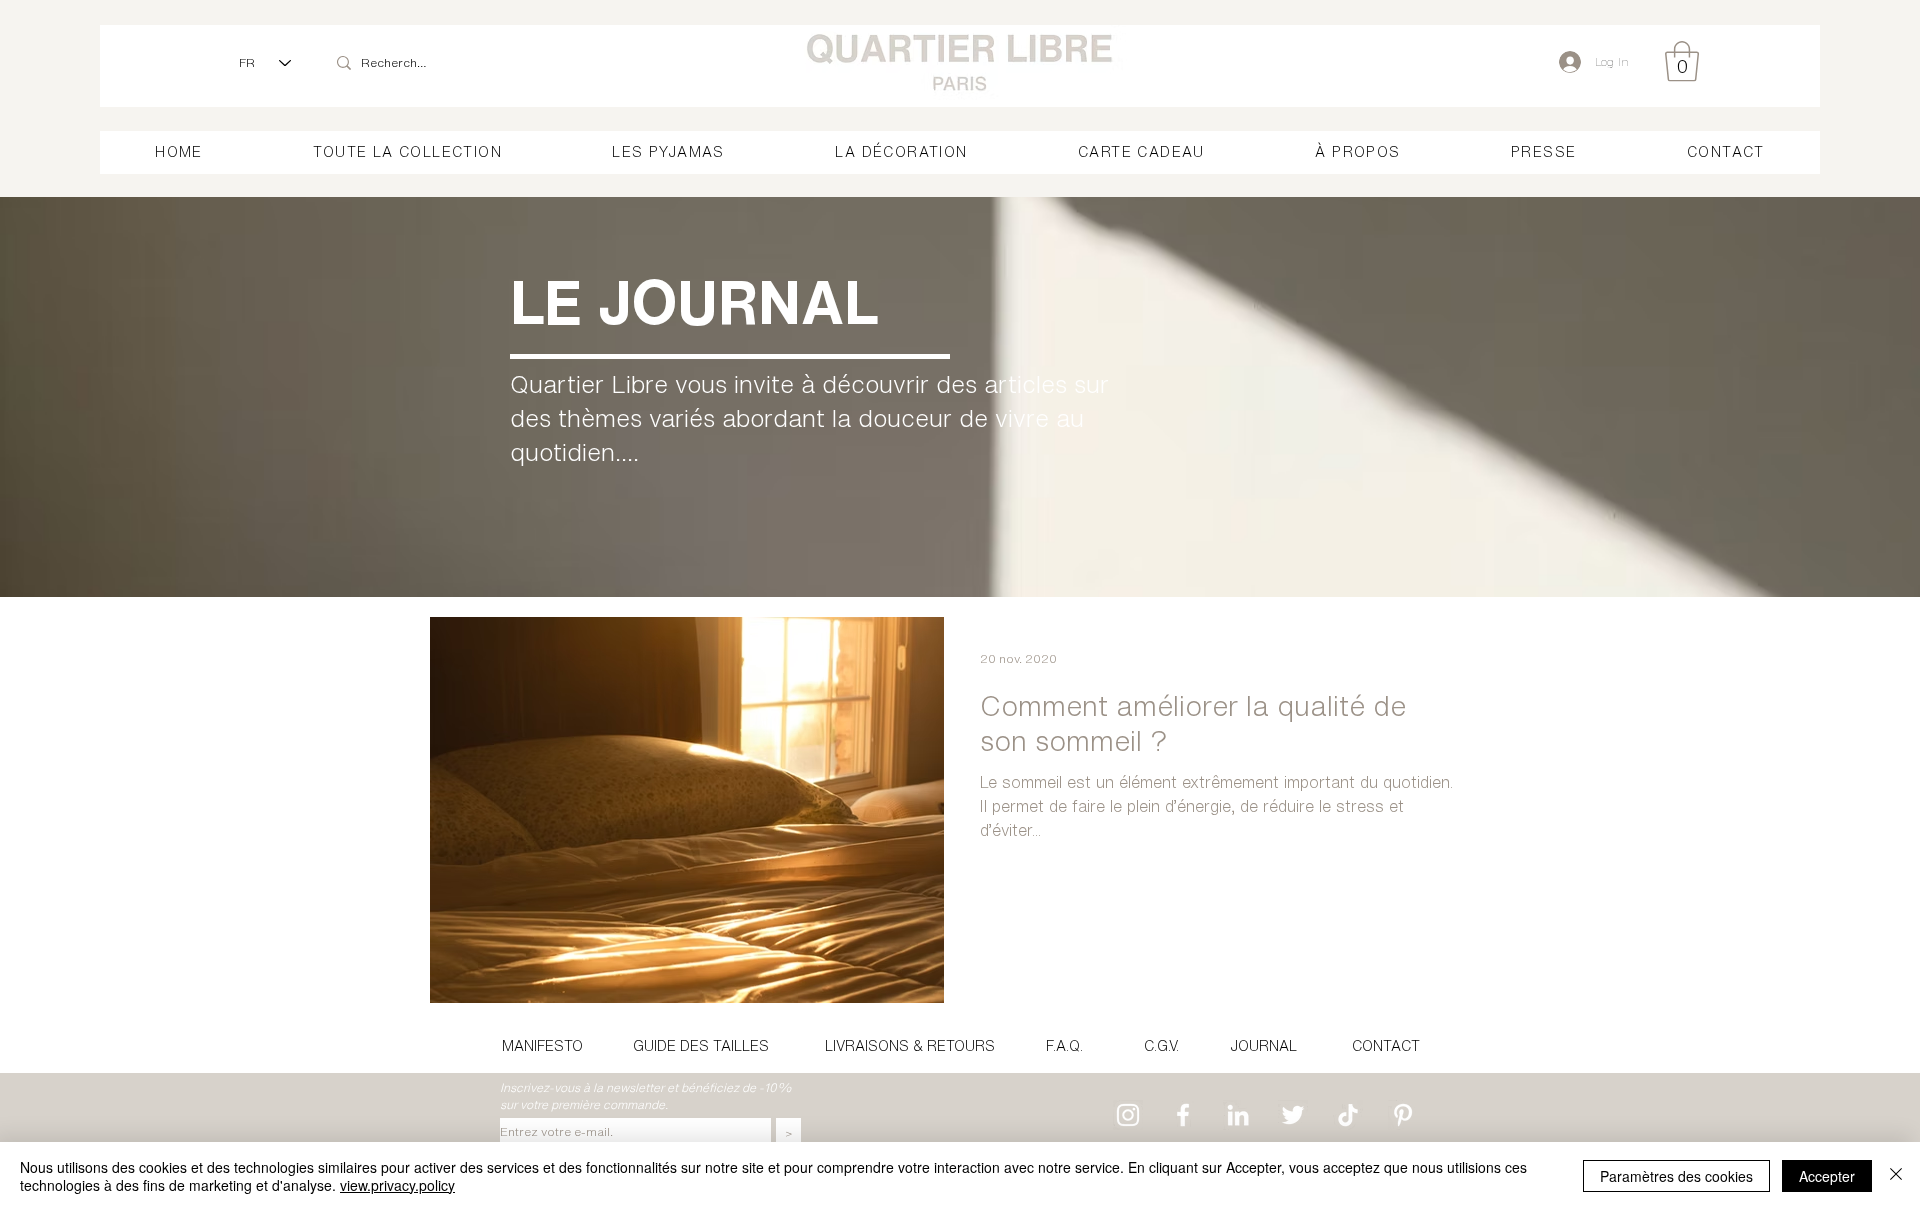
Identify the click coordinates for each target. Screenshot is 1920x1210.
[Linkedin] (1238, 1115)
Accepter (1827, 1176)
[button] (1682, 61)
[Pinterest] (1403, 1115)
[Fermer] (1896, 1176)
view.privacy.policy (397, 1185)
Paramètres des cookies (1676, 1176)
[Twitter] (1293, 1115)
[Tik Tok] (1348, 1115)
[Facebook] (1183, 1115)
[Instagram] (1128, 1115)
